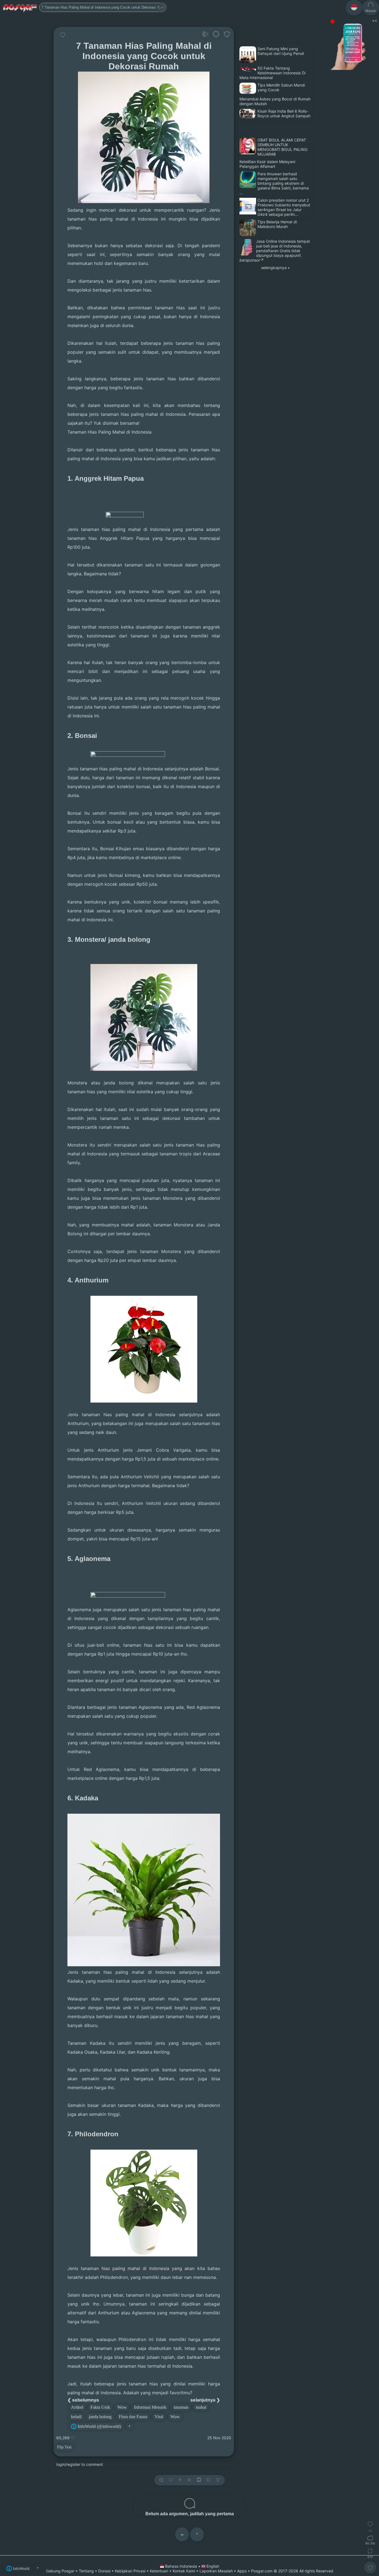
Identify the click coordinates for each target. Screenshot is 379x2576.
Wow (122, 2407)
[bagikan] (171, 2480)
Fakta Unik (100, 2407)
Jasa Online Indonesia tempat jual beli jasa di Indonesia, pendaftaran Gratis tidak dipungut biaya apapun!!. (283, 248)
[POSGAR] (20, 7)
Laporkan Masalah (216, 2571)
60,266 (64, 2438)
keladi (76, 2417)
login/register (68, 2464)
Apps (242, 2571)
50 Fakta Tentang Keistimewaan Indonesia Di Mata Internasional (272, 73)
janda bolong (100, 2417)
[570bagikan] (370, 2551)
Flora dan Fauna (133, 2417)
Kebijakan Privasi (130, 2571)
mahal (201, 2407)
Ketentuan (159, 2571)
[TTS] (205, 35)
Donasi (104, 2571)
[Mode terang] (216, 35)
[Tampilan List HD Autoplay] (199, 2480)
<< (374, 20)
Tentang (86, 2571)
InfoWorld (21, 2569)
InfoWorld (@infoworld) (99, 2426)
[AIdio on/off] (189, 2480)
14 (370, 2531)
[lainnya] (227, 35)
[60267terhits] (370, 2538)
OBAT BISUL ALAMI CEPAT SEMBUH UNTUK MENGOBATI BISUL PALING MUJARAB (282, 147)
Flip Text (64, 2447)
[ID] (354, 8)
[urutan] (180, 2480)
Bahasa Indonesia (181, 2566)
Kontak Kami (184, 2571)
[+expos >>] (161, 2480)
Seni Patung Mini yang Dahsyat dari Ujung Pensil (281, 51)
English (212, 2566)
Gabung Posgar (60, 2571)
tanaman (181, 2407)
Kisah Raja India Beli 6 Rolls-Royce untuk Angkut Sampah (284, 113)
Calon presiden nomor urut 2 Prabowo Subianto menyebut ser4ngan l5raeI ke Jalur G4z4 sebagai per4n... (284, 207)
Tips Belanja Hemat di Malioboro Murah (277, 224)
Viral (159, 2417)
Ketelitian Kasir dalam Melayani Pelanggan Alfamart (267, 164)
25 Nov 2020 (219, 2438)
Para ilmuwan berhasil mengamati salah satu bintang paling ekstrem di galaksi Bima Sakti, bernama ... (274, 183)
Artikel (77, 2407)
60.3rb (370, 2543)
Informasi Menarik (150, 2407)
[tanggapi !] (63, 35)
